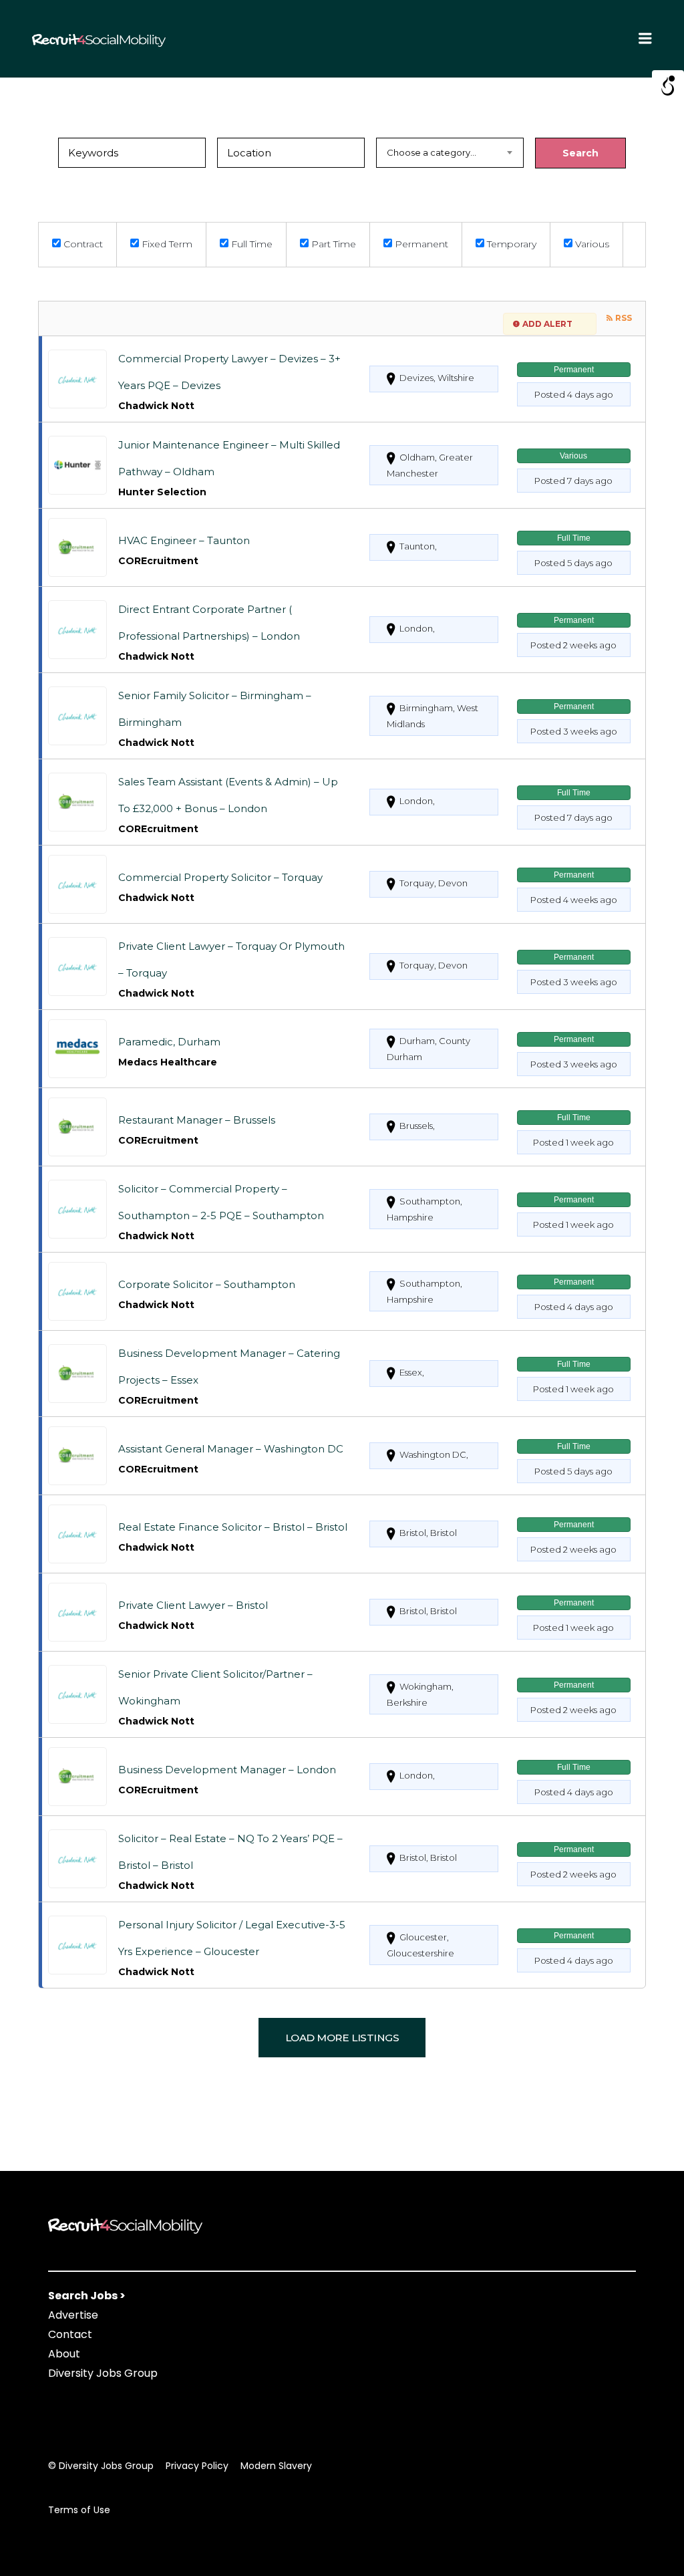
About (64, 2354)
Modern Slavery (276, 2466)
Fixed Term (166, 244)
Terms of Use (79, 2510)
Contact (70, 2334)
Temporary (510, 244)
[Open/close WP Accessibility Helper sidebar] (668, 86)
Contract (82, 244)
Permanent (420, 244)
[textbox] (450, 153)
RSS (624, 318)
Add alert (547, 324)
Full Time (250, 244)
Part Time (332, 244)
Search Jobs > (87, 2296)
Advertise (73, 2315)
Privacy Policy (197, 2466)
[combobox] (450, 153)
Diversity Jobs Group (103, 2373)
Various (591, 244)
